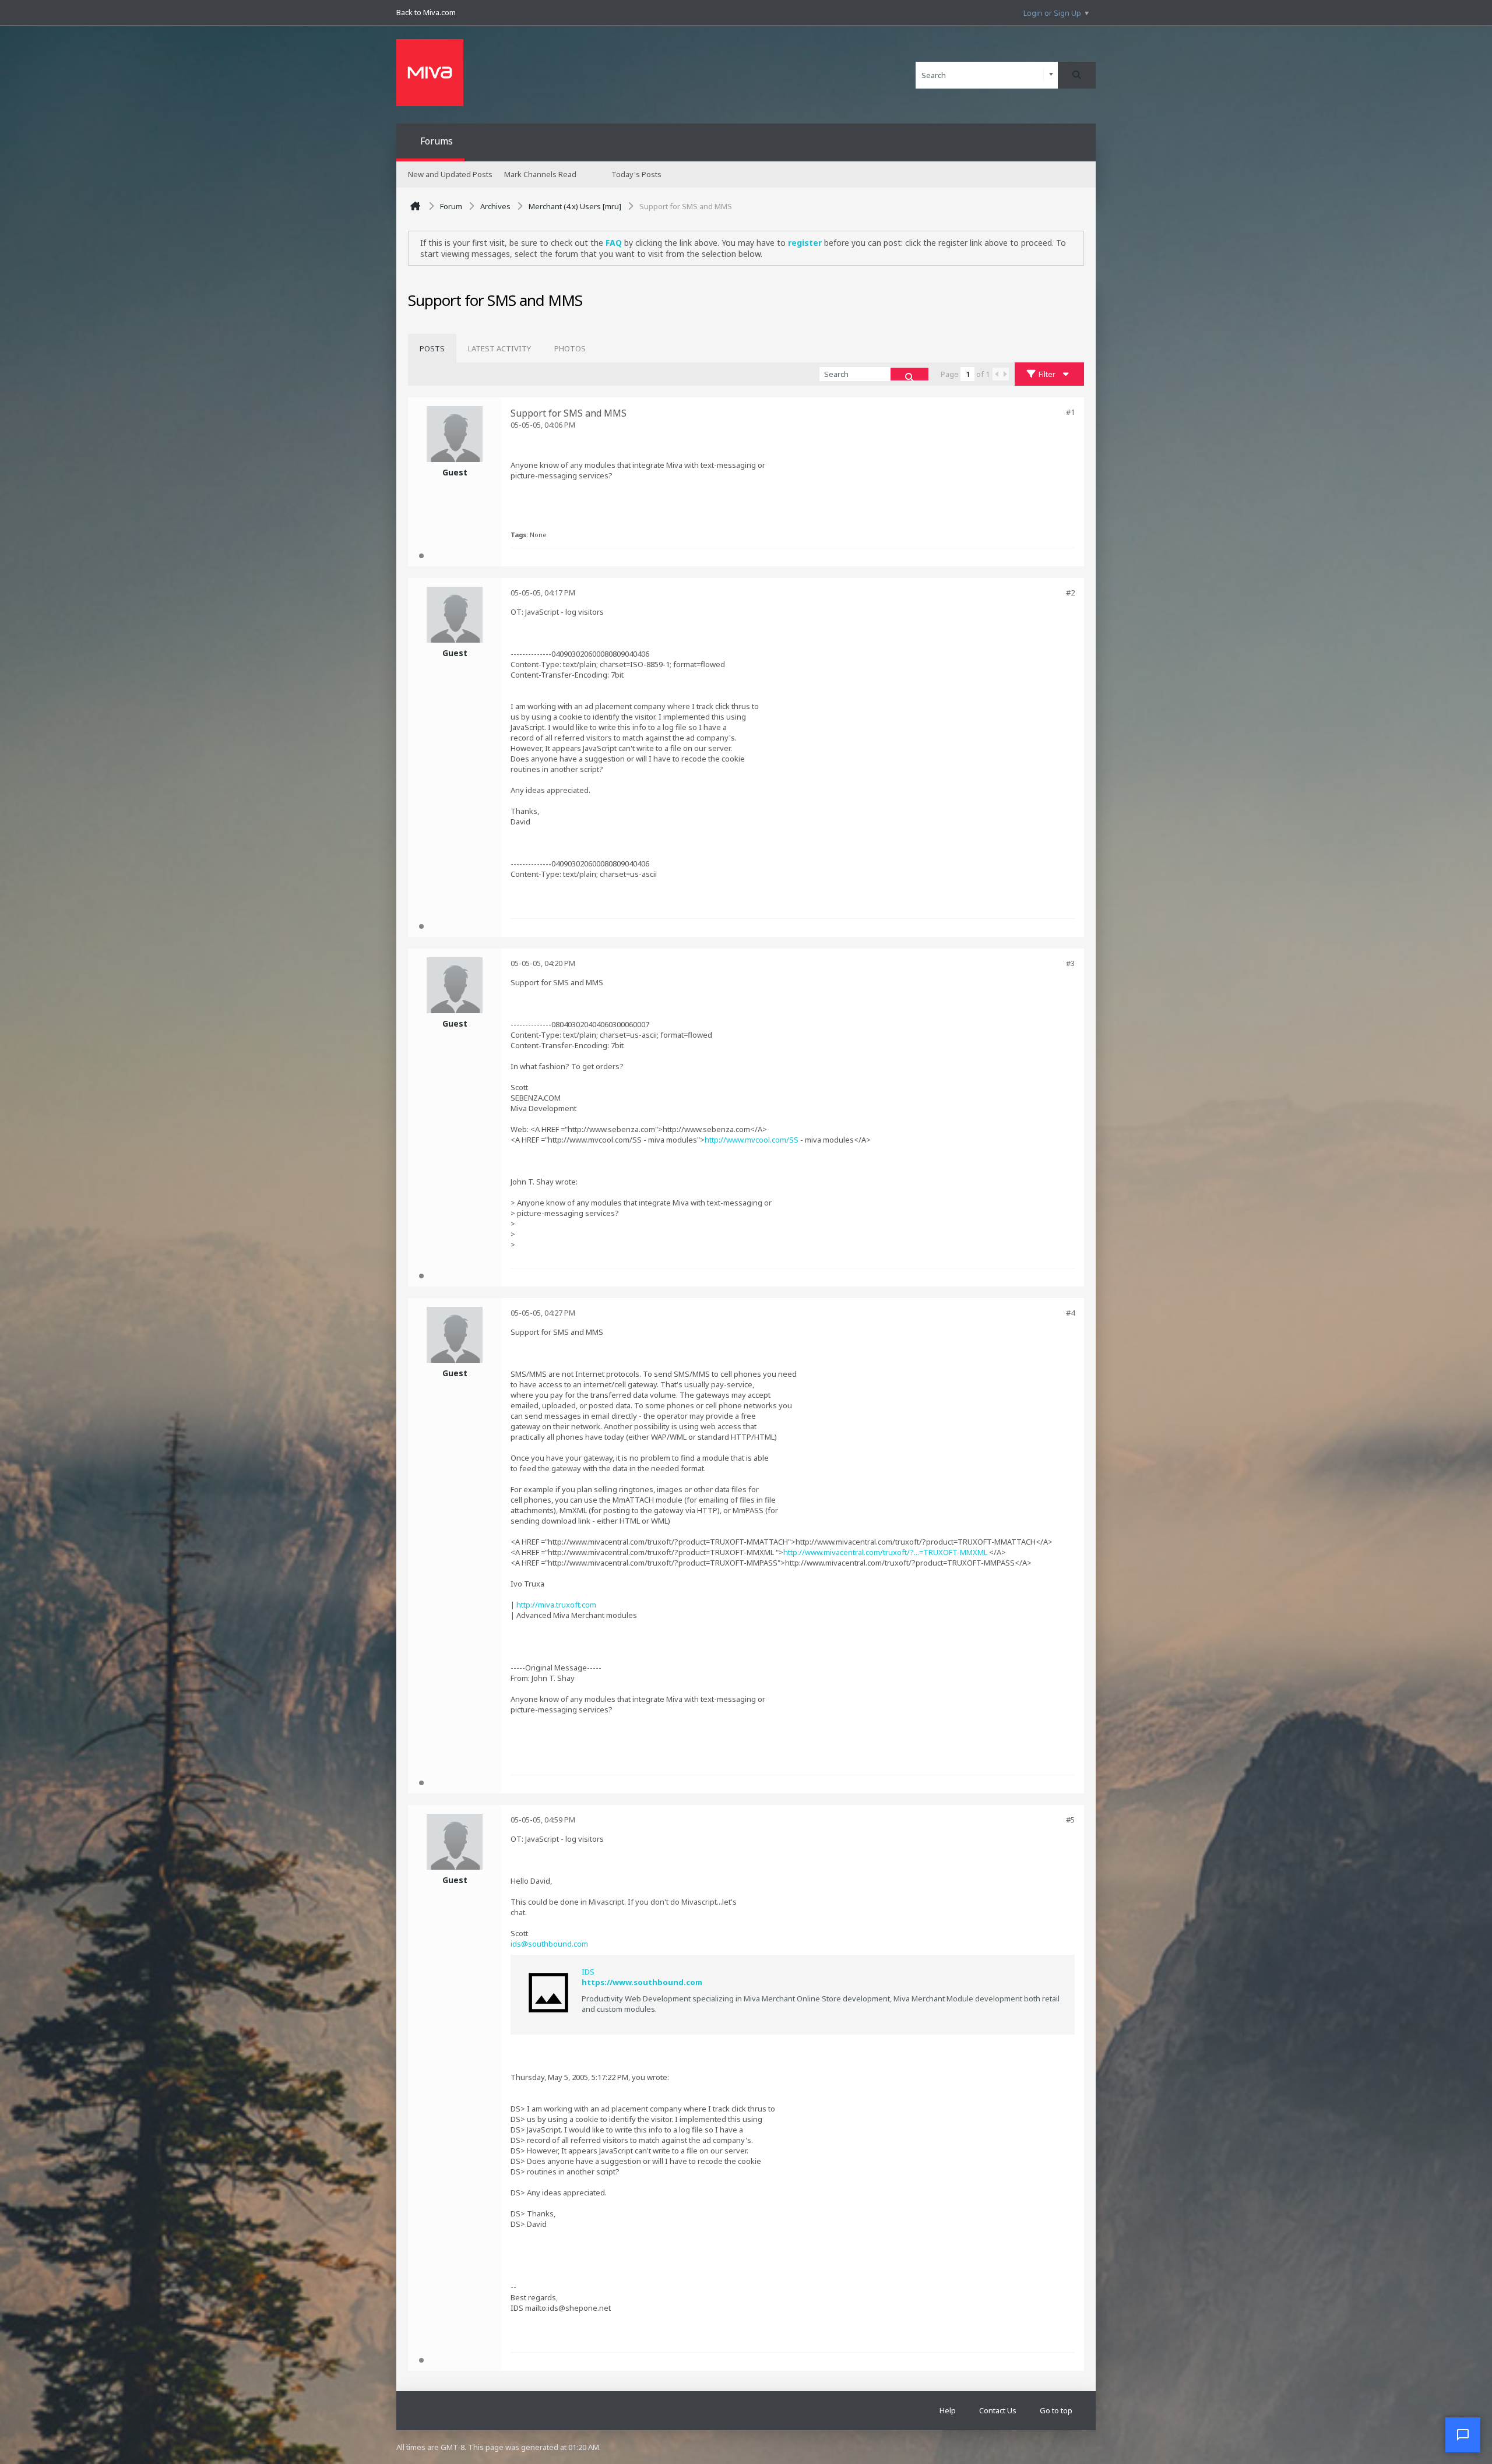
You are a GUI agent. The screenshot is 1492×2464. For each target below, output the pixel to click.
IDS (588, 1972)
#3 (1070, 963)
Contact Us (998, 2410)
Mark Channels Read (540, 174)
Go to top (1056, 2410)
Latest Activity (499, 348)
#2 (1070, 593)
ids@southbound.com (549, 1944)
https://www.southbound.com (642, 1982)
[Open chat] (1463, 2435)
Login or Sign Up (1052, 13)
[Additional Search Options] (1051, 75)
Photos (570, 348)
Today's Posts (636, 174)
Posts (432, 348)
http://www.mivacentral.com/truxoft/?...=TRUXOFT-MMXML (885, 1552)
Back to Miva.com (426, 12)
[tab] (432, 348)
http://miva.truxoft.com (556, 1605)
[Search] (1077, 75)
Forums (437, 141)
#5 (1070, 1820)
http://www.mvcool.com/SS (752, 1140)
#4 (1070, 1313)
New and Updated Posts (450, 174)
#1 (1070, 412)
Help (948, 2410)
